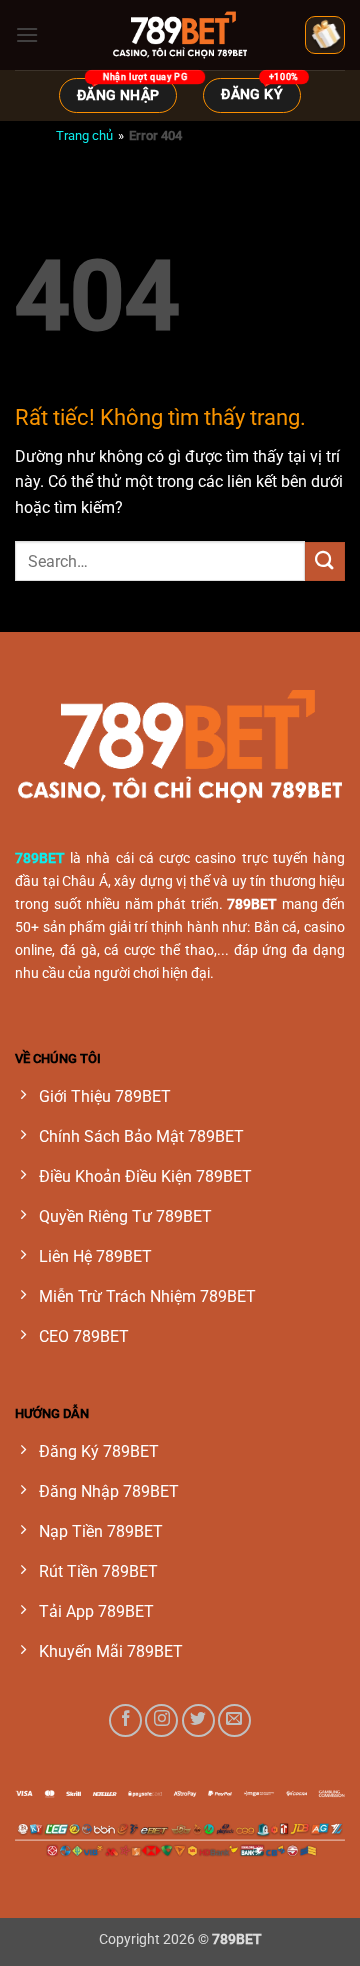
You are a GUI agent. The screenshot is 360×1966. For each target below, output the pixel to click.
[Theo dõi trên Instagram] (161, 1720)
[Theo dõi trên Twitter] (198, 1720)
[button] (27, 34)
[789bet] (180, 35)
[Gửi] (325, 561)
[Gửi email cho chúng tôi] (234, 1720)
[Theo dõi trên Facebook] (125, 1720)
